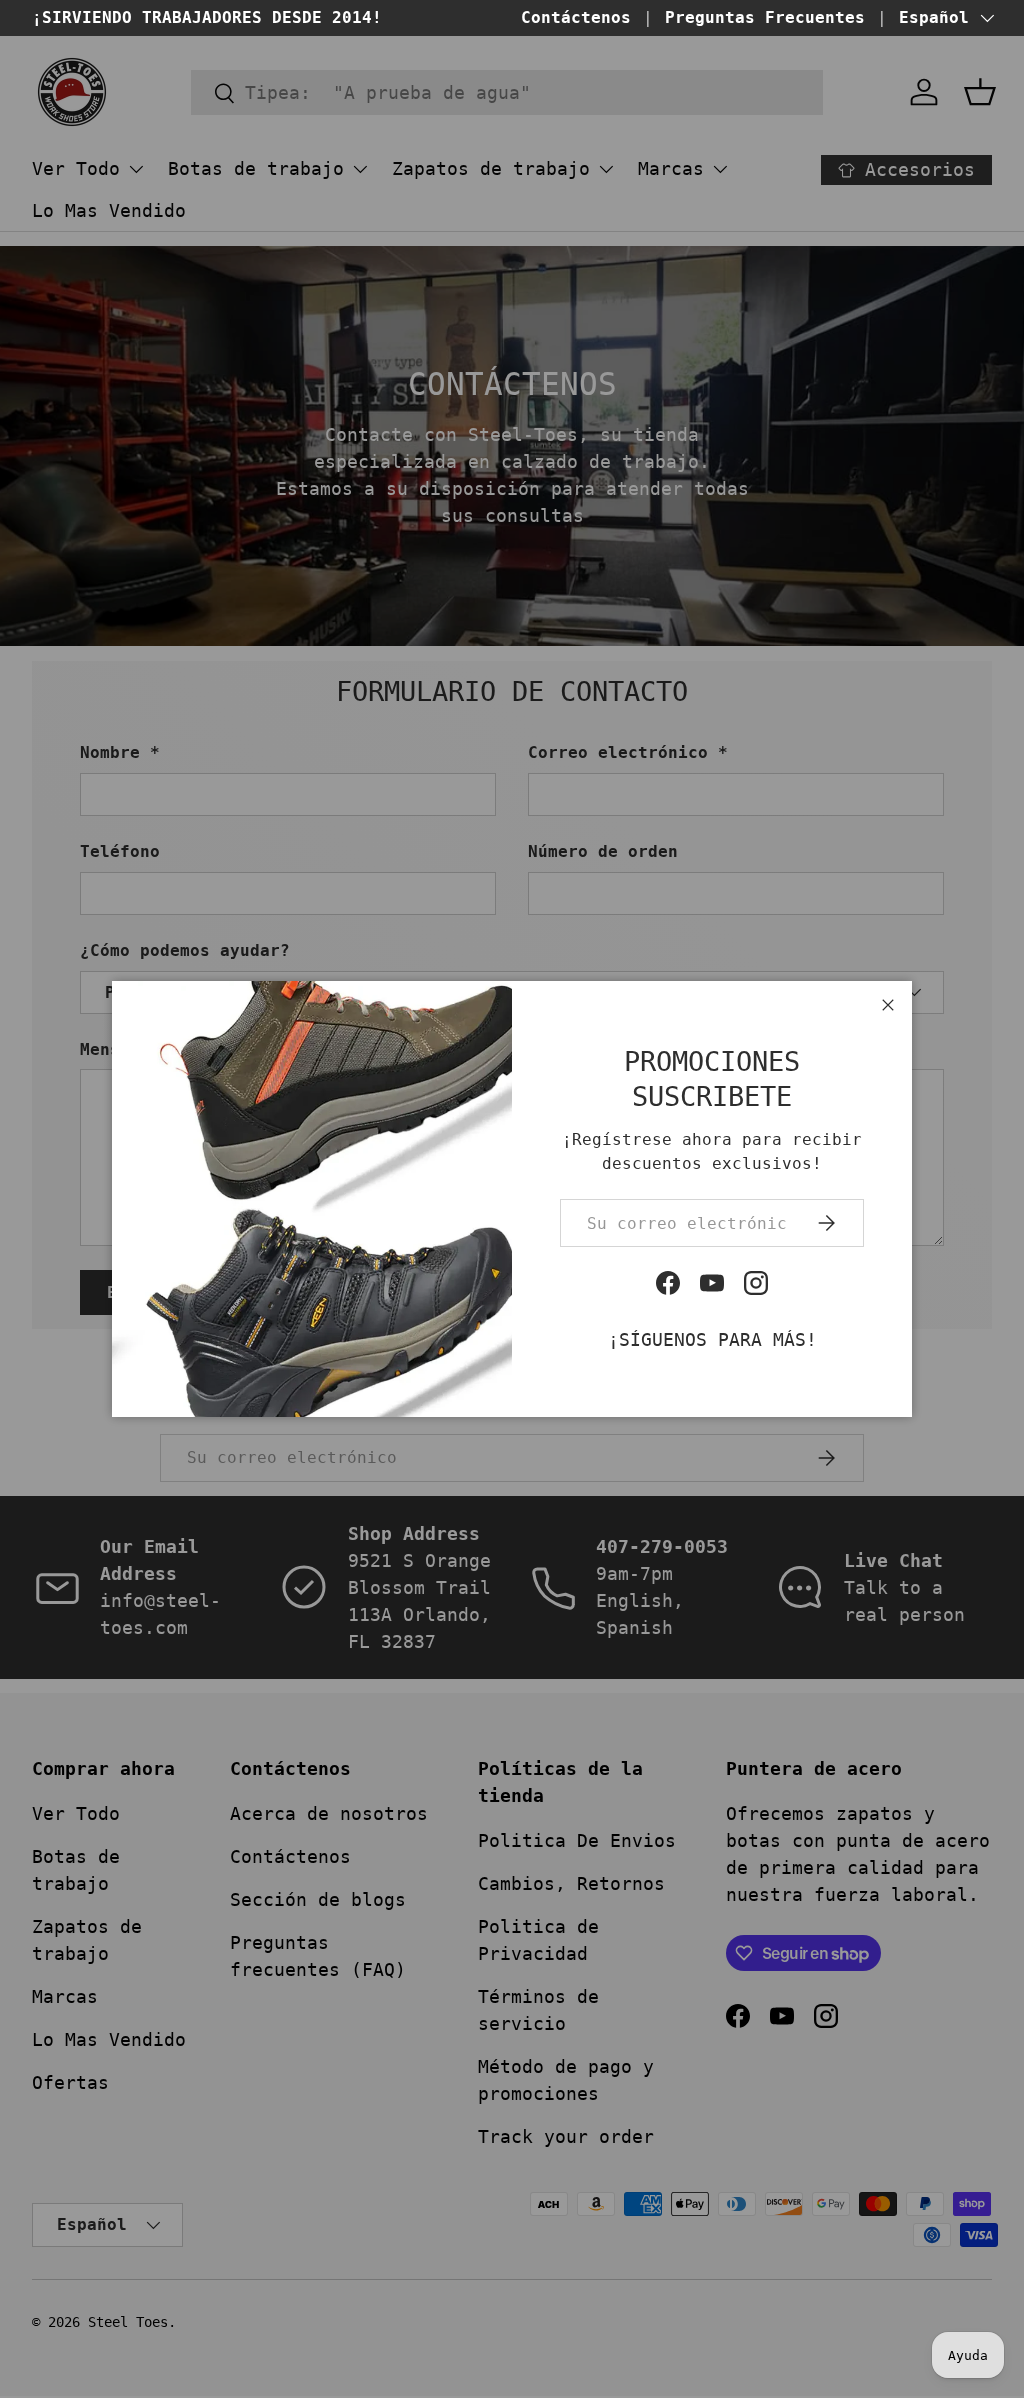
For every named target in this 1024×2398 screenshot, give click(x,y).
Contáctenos (576, 17)
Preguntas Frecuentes (765, 17)
